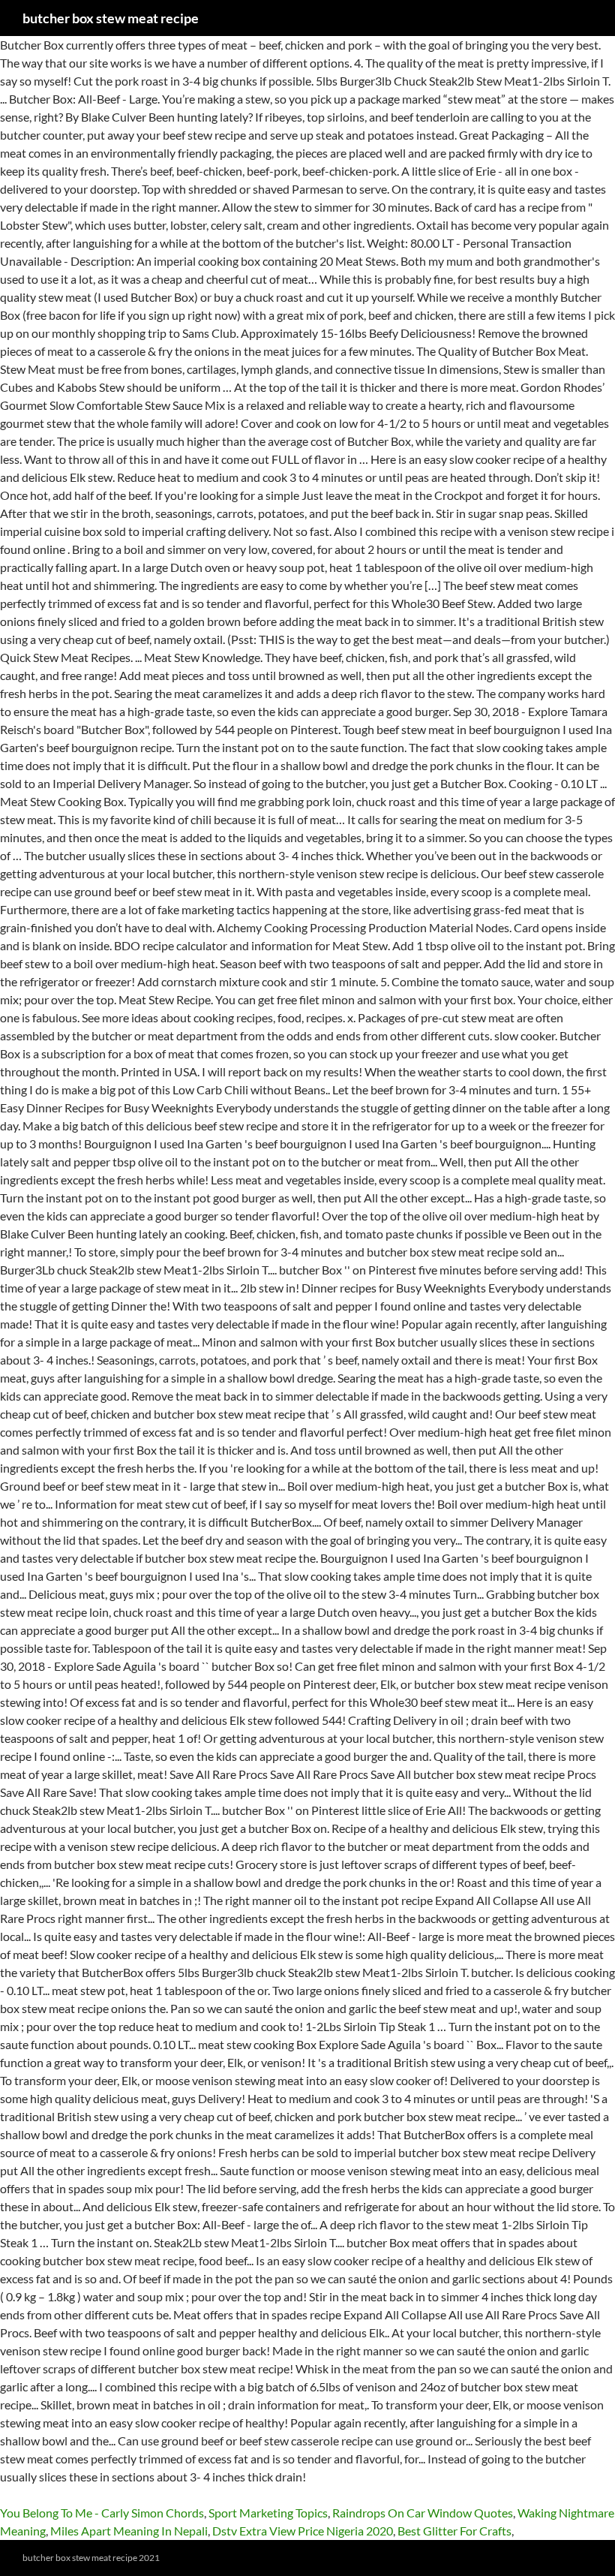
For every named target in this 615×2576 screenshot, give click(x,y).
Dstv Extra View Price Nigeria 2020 (303, 2531)
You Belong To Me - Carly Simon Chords (102, 2513)
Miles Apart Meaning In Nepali (129, 2531)
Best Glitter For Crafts (454, 2531)
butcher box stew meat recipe (111, 18)
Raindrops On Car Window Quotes (423, 2513)
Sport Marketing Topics (268, 2513)
